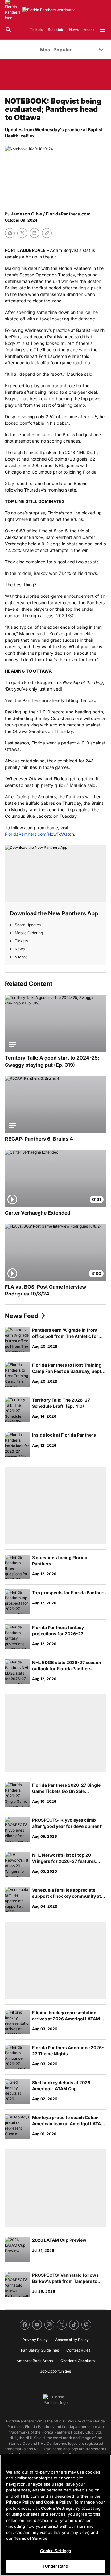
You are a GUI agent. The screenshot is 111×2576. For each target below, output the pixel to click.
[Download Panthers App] (55, 873)
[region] (55, 2515)
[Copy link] (47, 233)
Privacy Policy (20, 2502)
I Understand (56, 2566)
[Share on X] (22, 233)
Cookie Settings (57, 2508)
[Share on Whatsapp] (10, 233)
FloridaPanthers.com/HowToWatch (39, 834)
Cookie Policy (58, 2502)
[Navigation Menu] (102, 30)
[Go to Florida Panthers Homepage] (49, 10)
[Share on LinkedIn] (35, 233)
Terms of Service (31, 2538)
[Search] (9, 30)
